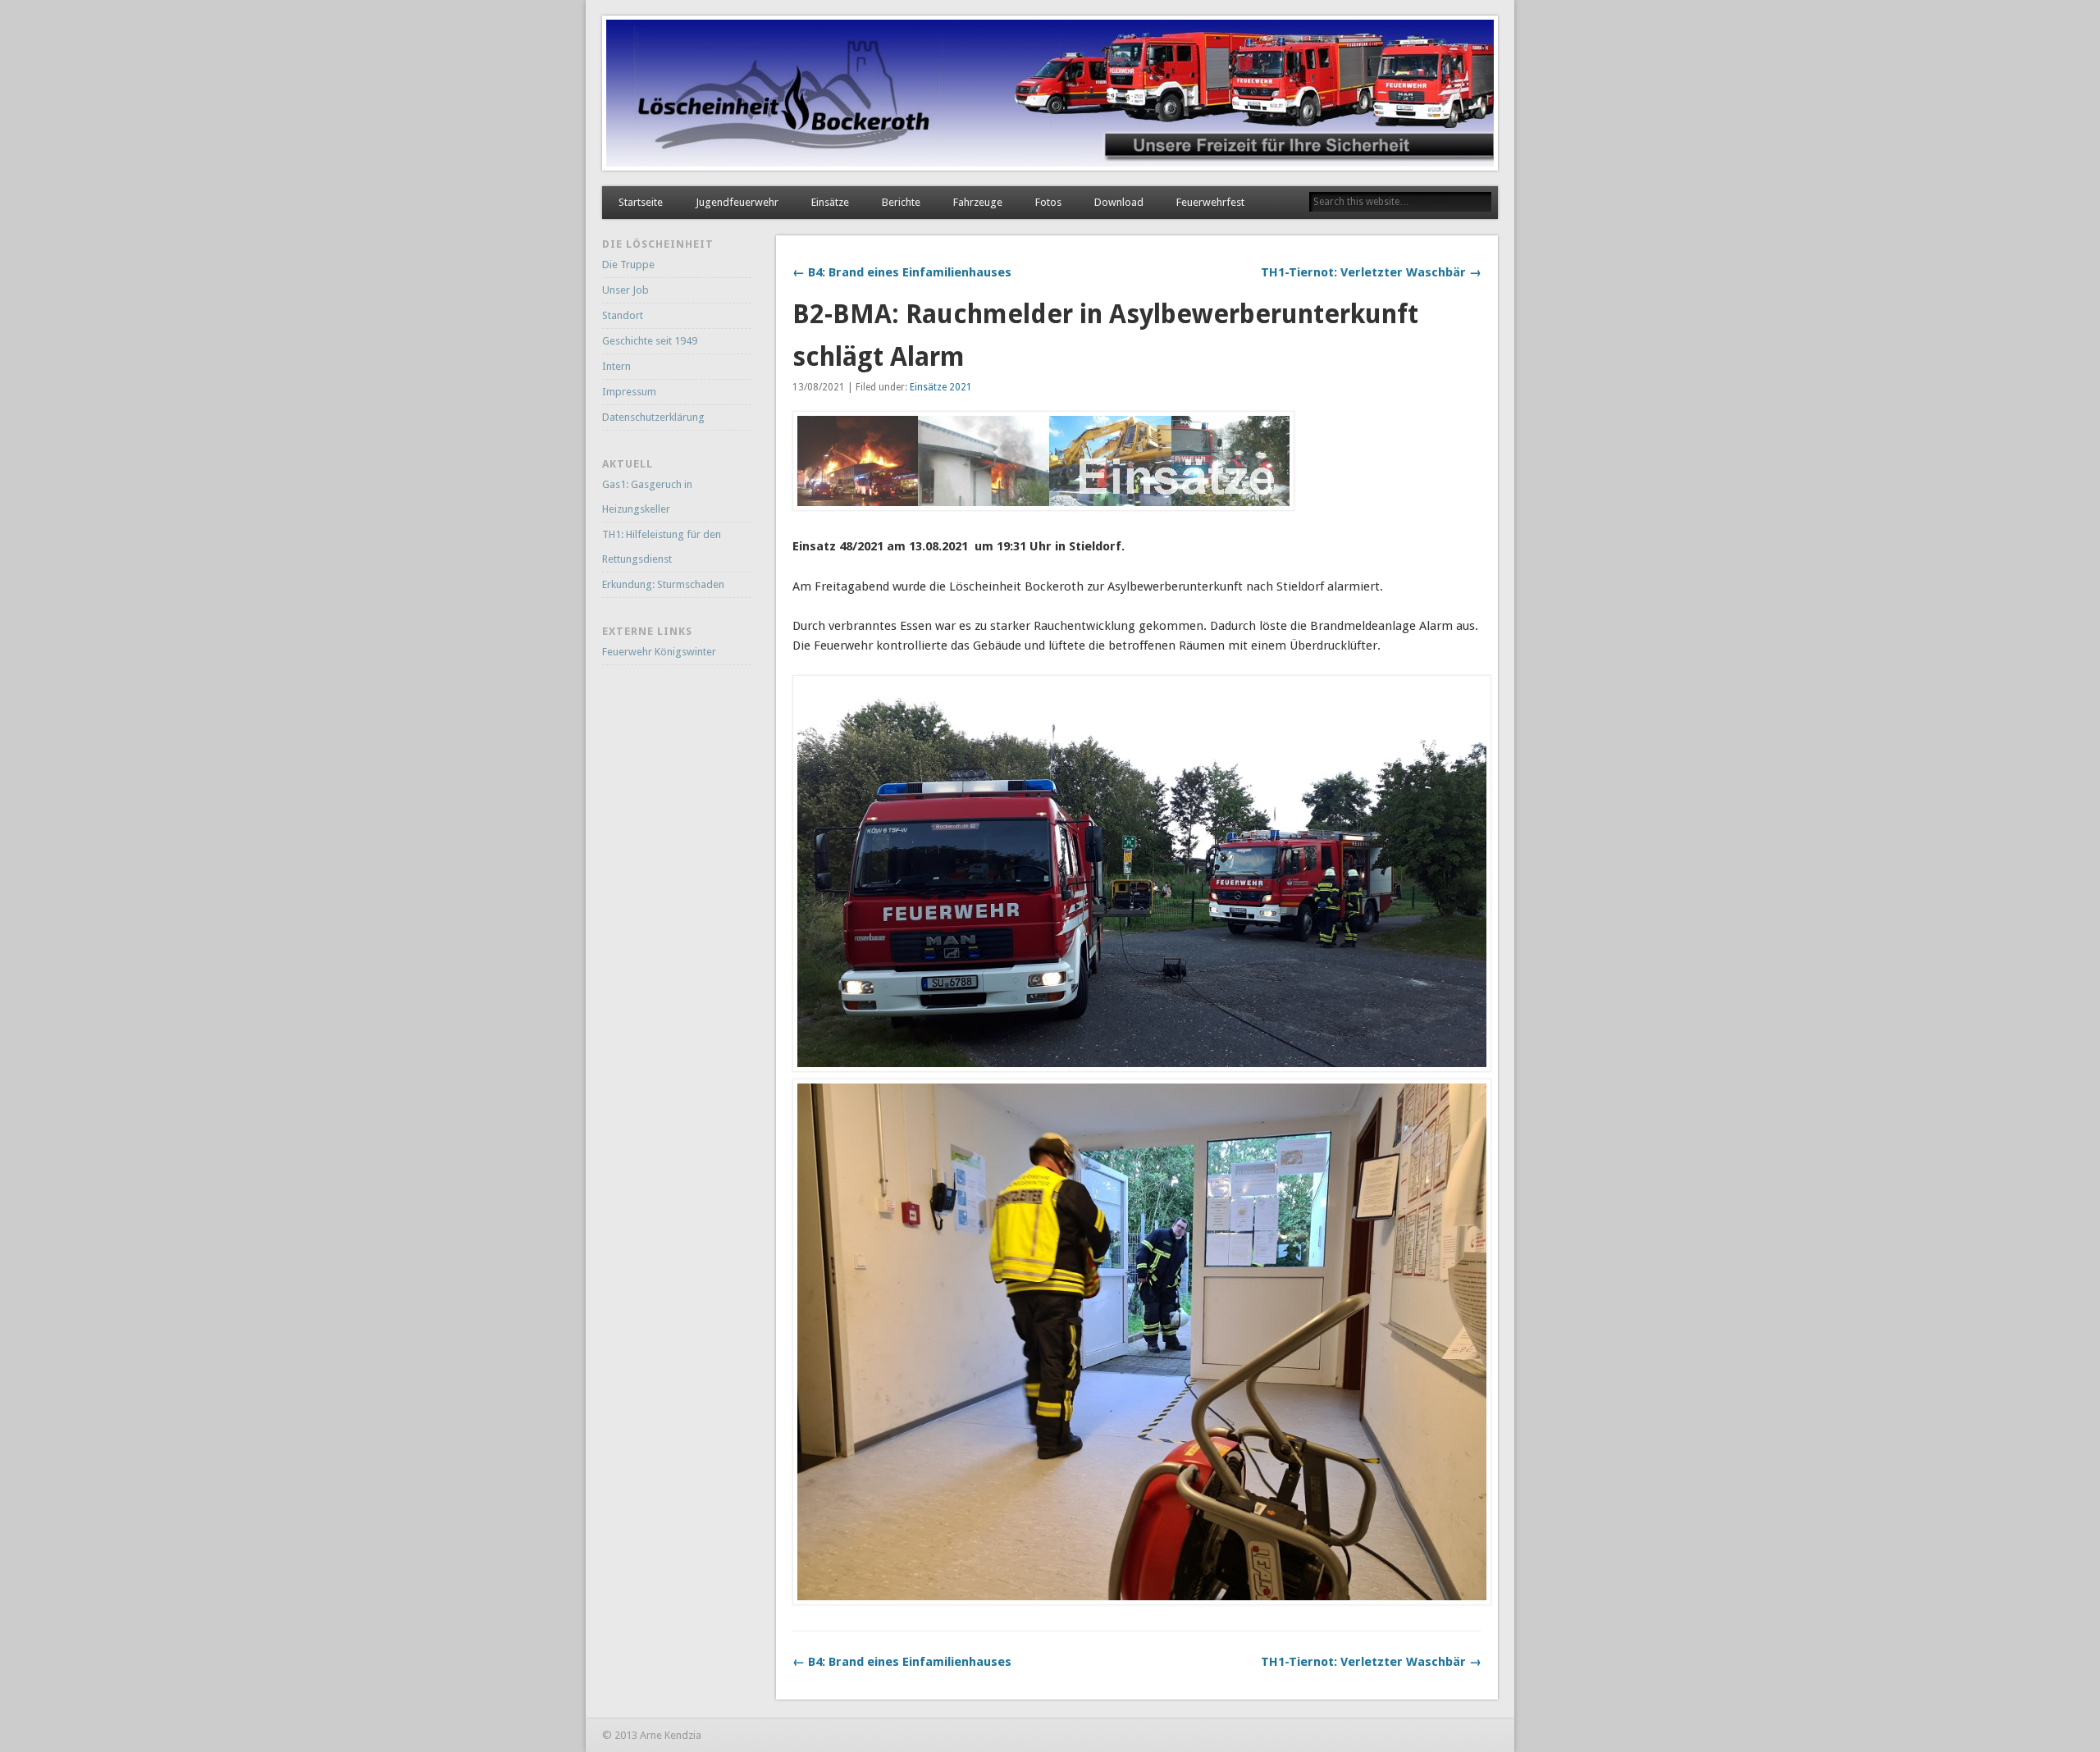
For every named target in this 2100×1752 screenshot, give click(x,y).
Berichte (901, 202)
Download (1119, 202)
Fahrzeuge (978, 202)
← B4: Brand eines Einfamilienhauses (902, 272)
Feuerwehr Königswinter (659, 652)
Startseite (641, 202)
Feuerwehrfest (1210, 202)
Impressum (629, 392)
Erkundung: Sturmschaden (663, 584)
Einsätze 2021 (941, 387)
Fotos (1048, 202)
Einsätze (830, 202)
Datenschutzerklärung (653, 417)
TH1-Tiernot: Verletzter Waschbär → (1371, 272)
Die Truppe (628, 265)
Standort (623, 315)
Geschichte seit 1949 (650, 341)
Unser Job (625, 290)
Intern (616, 366)
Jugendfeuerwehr (737, 202)
